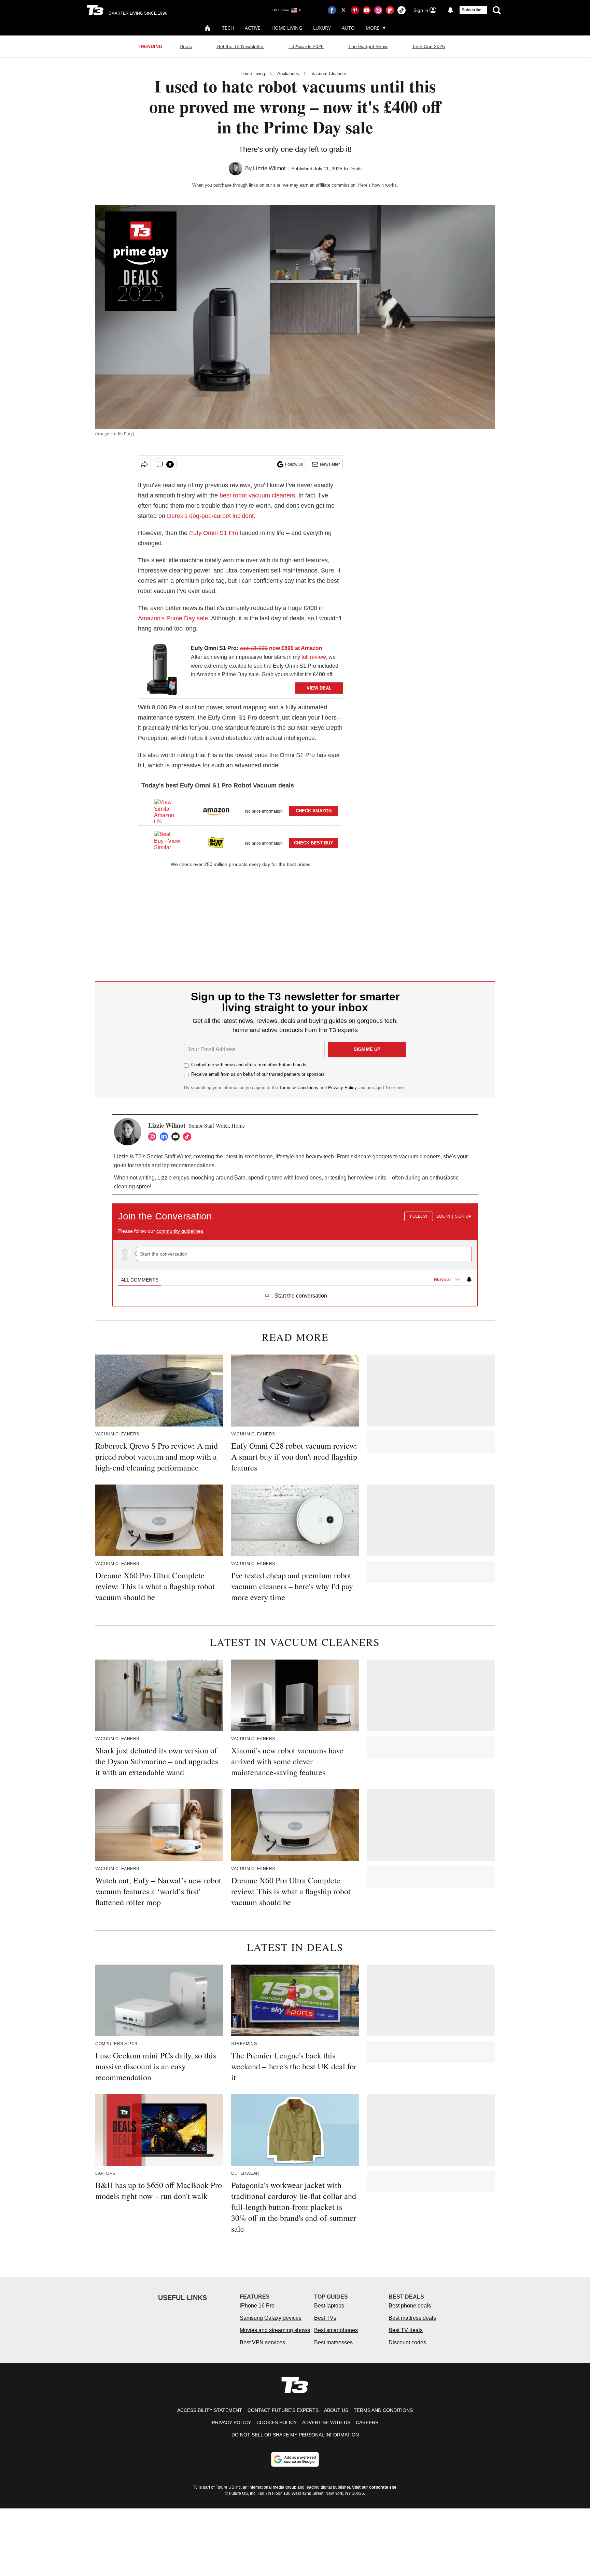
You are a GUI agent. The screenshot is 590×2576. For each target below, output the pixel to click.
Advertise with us (326, 2422)
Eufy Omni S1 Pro (214, 533)
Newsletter (330, 464)
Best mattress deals (412, 2318)
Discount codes (407, 2342)
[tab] (140, 1280)
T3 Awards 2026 (306, 46)
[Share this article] (144, 464)
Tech (228, 28)
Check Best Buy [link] (314, 843)
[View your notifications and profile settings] (450, 10)
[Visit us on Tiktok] (402, 10)
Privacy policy (231, 2422)
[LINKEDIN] (166, 1137)
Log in (444, 1216)
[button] (240, 810)
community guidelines (180, 1231)
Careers (367, 2422)
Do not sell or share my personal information (295, 2435)
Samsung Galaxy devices (271, 2318)
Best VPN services (262, 2342)
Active (253, 28)
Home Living (287, 28)
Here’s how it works (377, 185)
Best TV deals (406, 2330)
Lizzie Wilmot (269, 168)
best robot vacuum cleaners (257, 495)
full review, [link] (314, 657)
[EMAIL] (177, 1137)
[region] (295, 1251)
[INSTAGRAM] (154, 1137)
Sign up (463, 1216)
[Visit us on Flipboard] (390, 10)
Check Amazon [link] (314, 811)
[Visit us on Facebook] (332, 10)
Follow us (294, 464)
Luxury (322, 28)
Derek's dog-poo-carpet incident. (211, 516)
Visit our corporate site (374, 2487)
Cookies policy (277, 2422)
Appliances (288, 74)
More (373, 28)
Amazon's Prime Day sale (173, 618)
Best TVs (325, 2318)
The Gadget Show (368, 46)
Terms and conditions (383, 2410)
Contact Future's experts (283, 2410)
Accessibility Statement (210, 2410)
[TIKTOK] (189, 1137)
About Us (336, 2410)
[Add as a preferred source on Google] (295, 2459)
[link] (162, 669)
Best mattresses (333, 2342)
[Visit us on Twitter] (343, 10)
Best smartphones (336, 2330)
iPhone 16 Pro (257, 2306)
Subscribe (472, 10)
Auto (348, 28)
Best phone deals (410, 2306)
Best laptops (329, 2306)
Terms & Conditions (299, 1088)
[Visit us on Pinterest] (355, 10)
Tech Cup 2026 (429, 46)
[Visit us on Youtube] (367, 10)
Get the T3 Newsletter (240, 46)
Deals (186, 46)
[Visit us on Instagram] (378, 10)
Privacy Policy (342, 1088)
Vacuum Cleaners (329, 74)
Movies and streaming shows (275, 2330)
